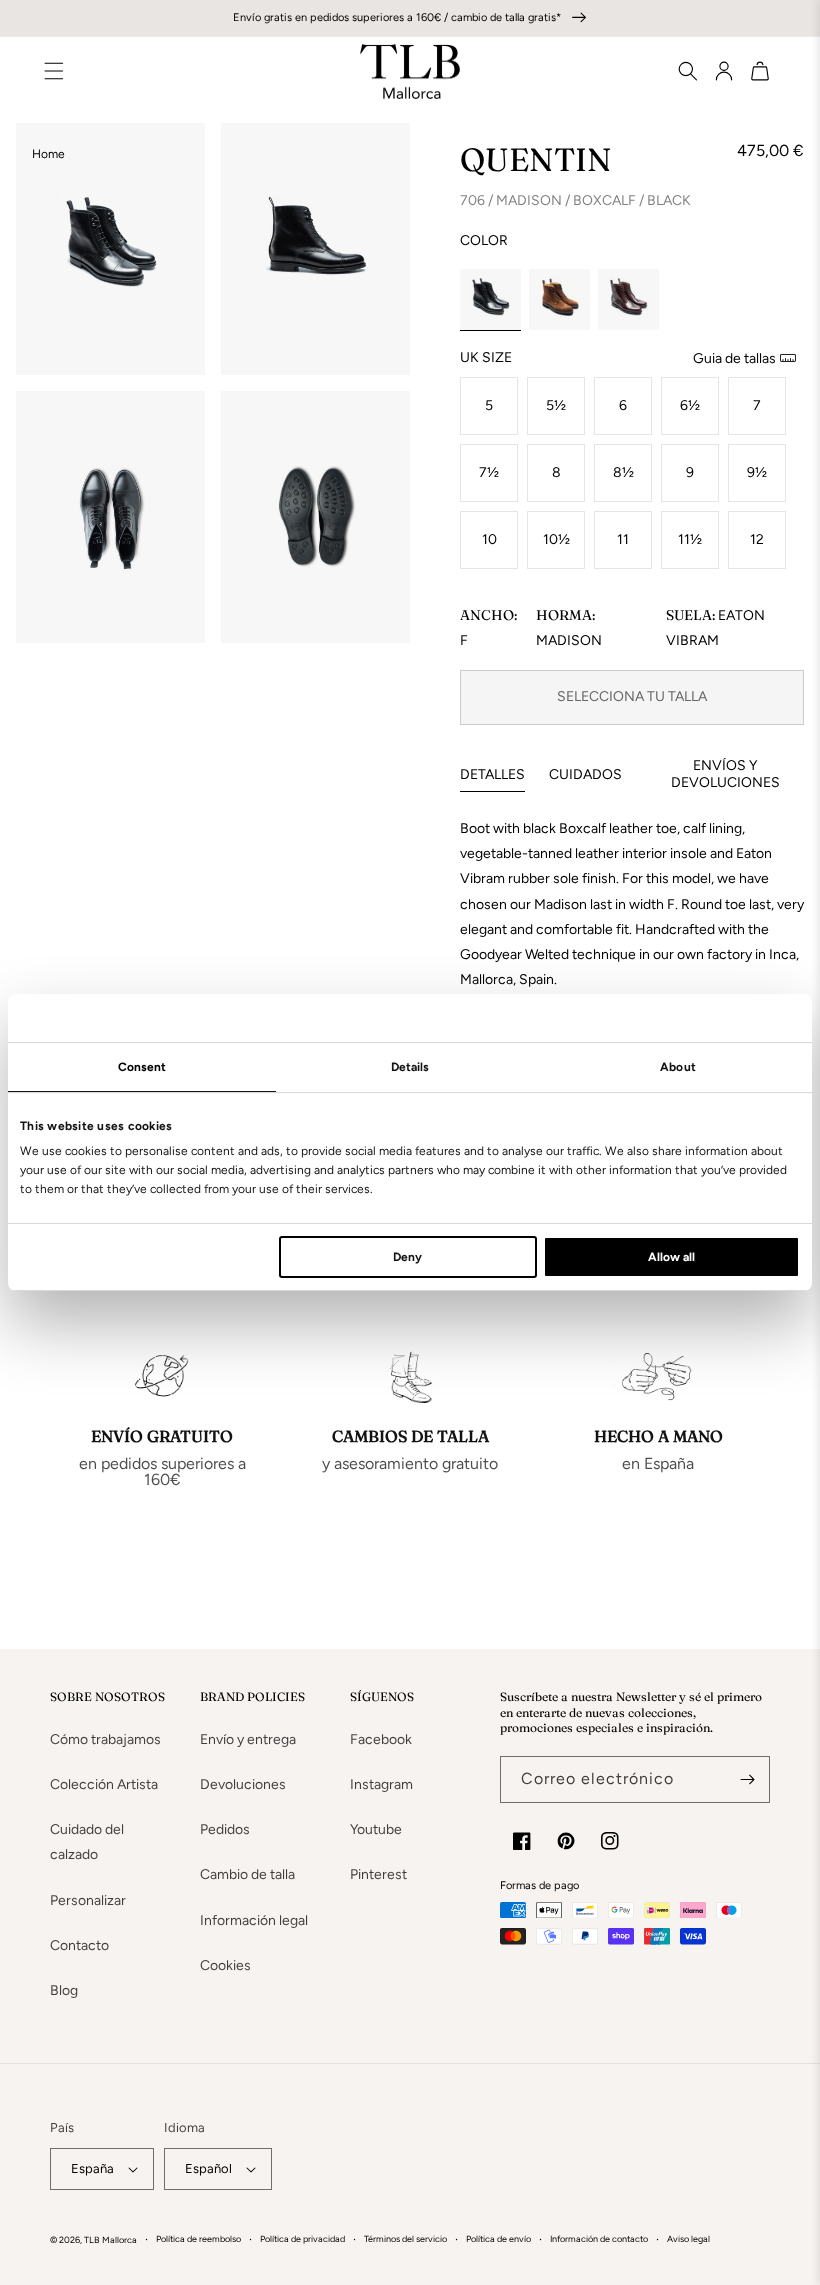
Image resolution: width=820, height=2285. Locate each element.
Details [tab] (410, 1067)
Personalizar (88, 1900)
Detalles (492, 774)
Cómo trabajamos (105, 1739)
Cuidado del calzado (87, 1842)
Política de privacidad (302, 2238)
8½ (623, 472)
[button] (680, 71)
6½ (690, 405)
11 (623, 539)
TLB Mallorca (110, 2239)
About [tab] (678, 1067)
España (92, 2168)
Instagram (381, 1784)
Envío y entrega (248, 1739)
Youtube (376, 1829)
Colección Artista (104, 1784)
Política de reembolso (198, 2238)
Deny (407, 1257)
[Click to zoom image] (110, 249)
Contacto (79, 1945)
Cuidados (585, 774)
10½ (556, 539)
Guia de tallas (734, 358)
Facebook (381, 1739)
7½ (489, 472)
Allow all (671, 1257)
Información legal (254, 1920)
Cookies (225, 1965)
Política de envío (498, 2238)
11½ (690, 539)
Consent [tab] (142, 1067)
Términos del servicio (405, 2238)
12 (757, 539)
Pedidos (225, 1829)
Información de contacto (599, 2238)
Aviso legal (688, 2238)
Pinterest (378, 1874)
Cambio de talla (247, 1874)
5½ (556, 405)
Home (48, 154)
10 (489, 539)
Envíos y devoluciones (725, 774)
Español (208, 2168)
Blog (64, 1990)
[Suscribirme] (747, 1779)
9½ (757, 472)
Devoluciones (243, 1784)
